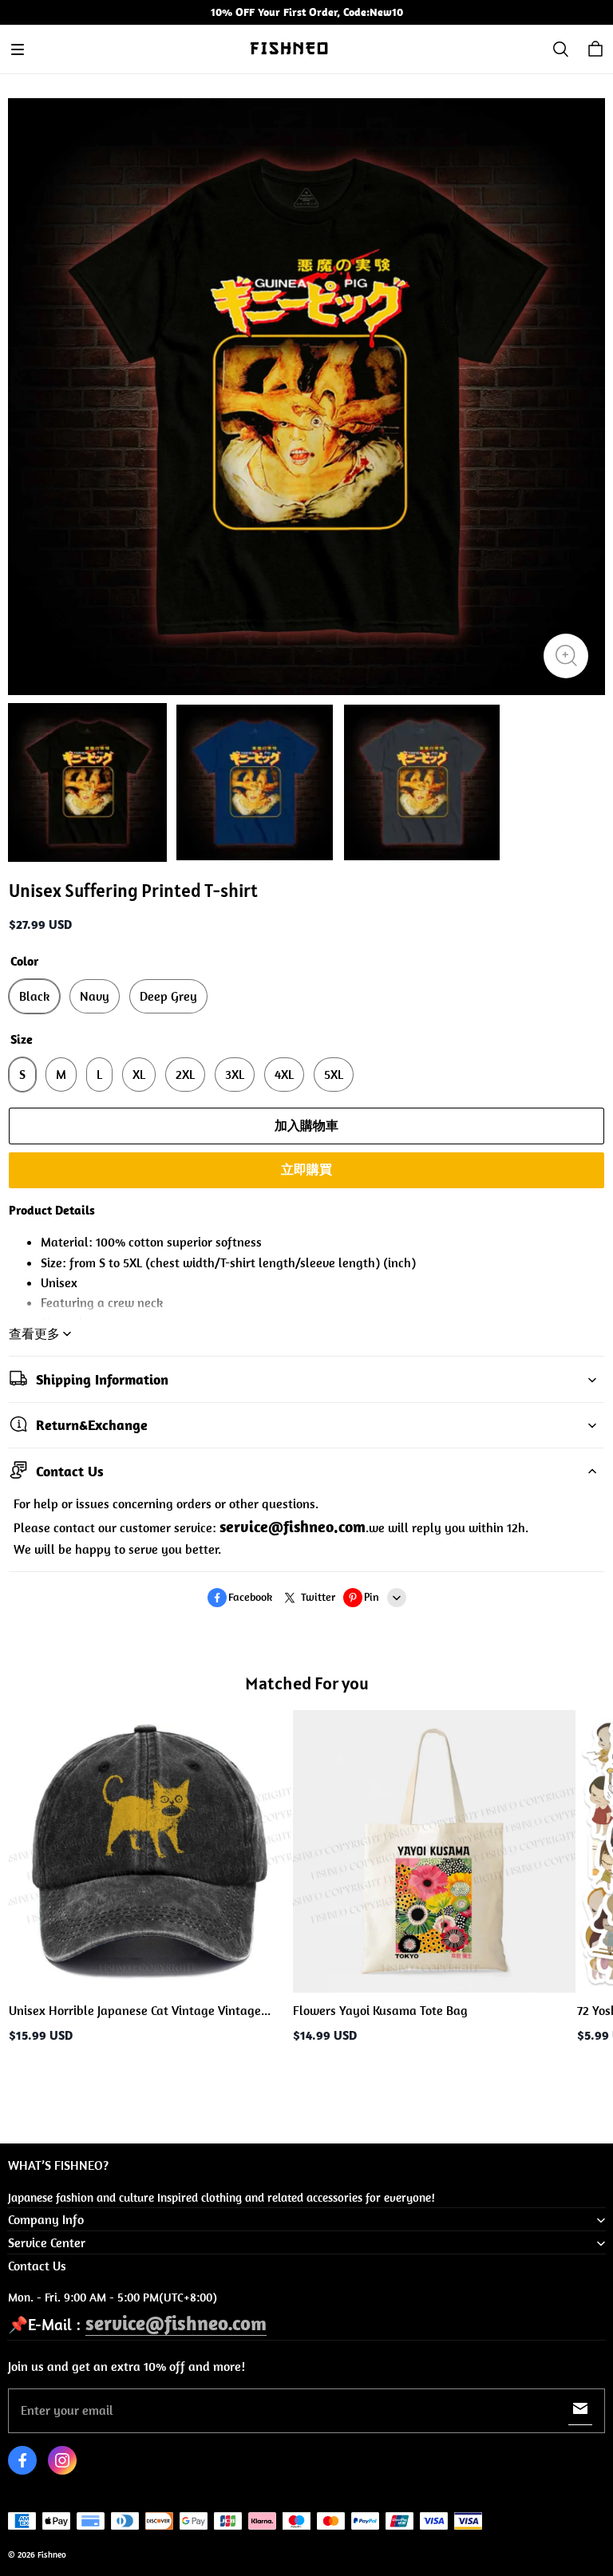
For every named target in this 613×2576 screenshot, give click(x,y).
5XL (334, 1074)
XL (139, 1074)
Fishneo (52, 2554)
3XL (235, 1074)
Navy (95, 996)
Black (34, 996)
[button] (18, 49)
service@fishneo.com (176, 2323)
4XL (284, 1074)
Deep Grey (168, 996)
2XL (185, 1074)
